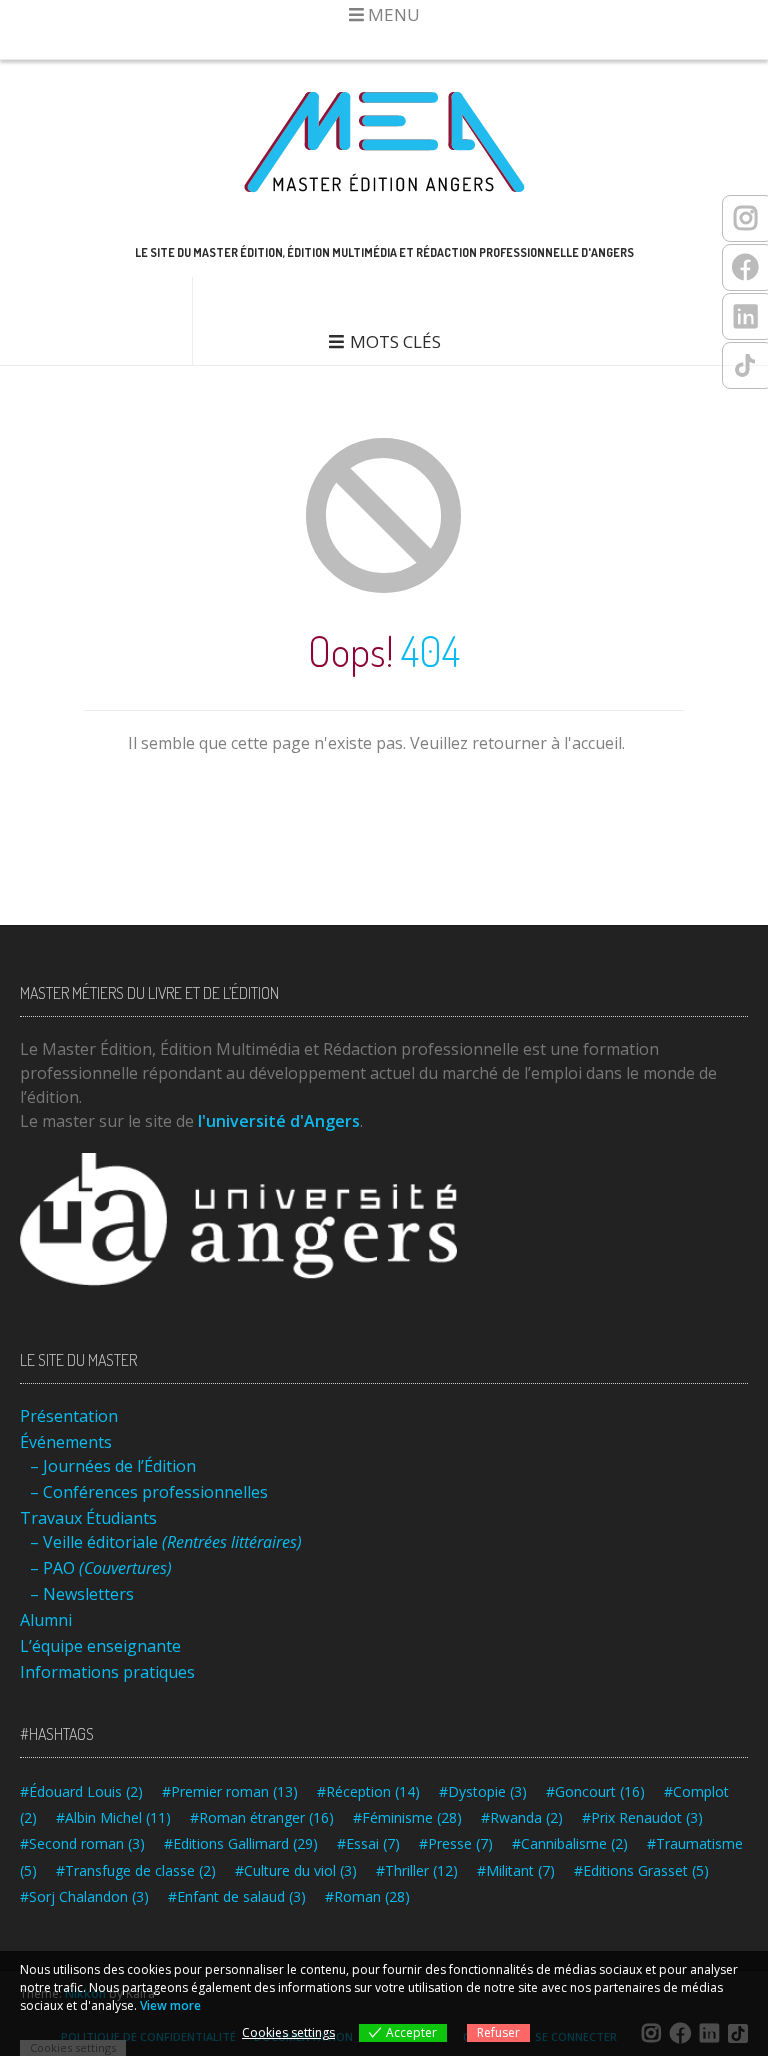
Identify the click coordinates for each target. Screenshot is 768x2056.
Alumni (46, 1620)
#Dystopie (483, 1791)
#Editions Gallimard (241, 1843)
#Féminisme (407, 1817)
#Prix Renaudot (642, 1817)
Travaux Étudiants (88, 1518)
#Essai (368, 1843)
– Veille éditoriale (166, 1542)
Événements (66, 1442)
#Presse (456, 1843)
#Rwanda (522, 1817)
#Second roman (82, 1843)
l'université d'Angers (279, 1121)
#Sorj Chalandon (84, 1896)
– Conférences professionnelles (149, 1492)
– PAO (101, 1568)
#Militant (516, 1870)
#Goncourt (595, 1791)
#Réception (368, 1791)
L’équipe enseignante (100, 1646)
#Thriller (417, 1870)
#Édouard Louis (81, 1791)
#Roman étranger (262, 1817)
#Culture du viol (296, 1870)
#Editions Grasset (641, 1870)
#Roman (367, 1896)
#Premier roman (230, 1791)
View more (170, 2005)
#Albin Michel (113, 1817)
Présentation (69, 1416)
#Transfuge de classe (136, 1870)
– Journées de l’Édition (113, 1466)
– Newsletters (82, 1594)
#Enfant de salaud (237, 1896)
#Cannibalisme (570, 1843)
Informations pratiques (107, 1672)
